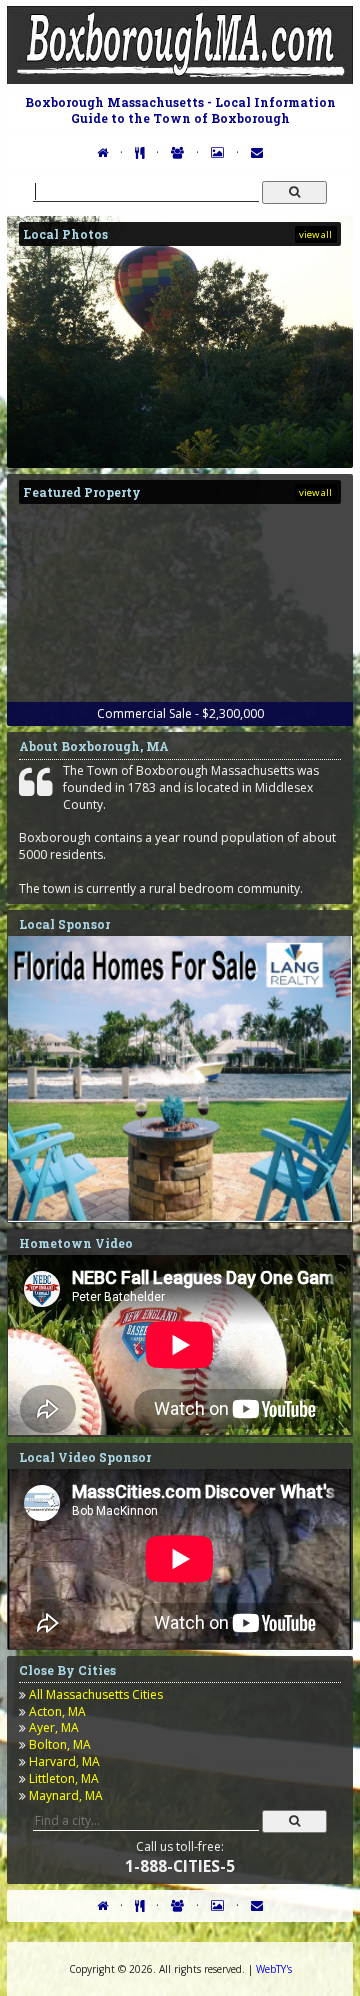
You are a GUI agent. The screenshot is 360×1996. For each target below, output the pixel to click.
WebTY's (274, 1969)
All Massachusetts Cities (96, 1694)
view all (315, 234)
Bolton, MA (60, 1744)
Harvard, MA (64, 1761)
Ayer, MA (54, 1727)
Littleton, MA (64, 1778)
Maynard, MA (66, 1795)
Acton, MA (57, 1711)
